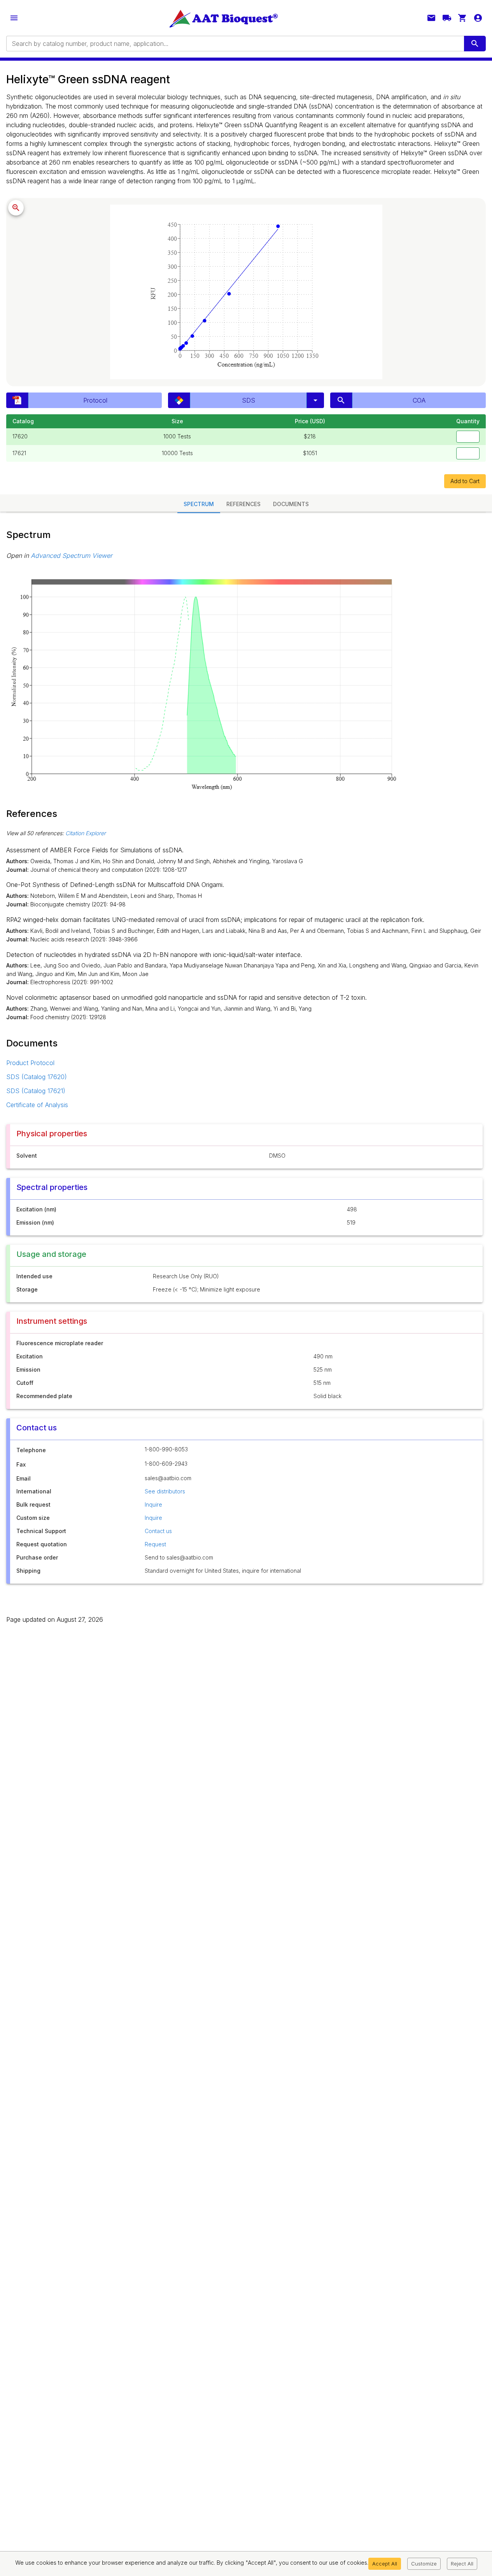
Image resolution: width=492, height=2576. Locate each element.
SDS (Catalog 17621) (36, 1091)
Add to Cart (465, 481)
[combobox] (235, 44)
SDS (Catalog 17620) (37, 1077)
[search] (475, 44)
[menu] (14, 18)
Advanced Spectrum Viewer (72, 556)
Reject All (462, 2564)
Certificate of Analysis (37, 1105)
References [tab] (243, 504)
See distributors (165, 1491)
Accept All (385, 2564)
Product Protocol (30, 1063)
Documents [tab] (291, 504)
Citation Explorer (86, 833)
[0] (462, 18)
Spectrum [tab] (199, 504)
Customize (424, 2564)
